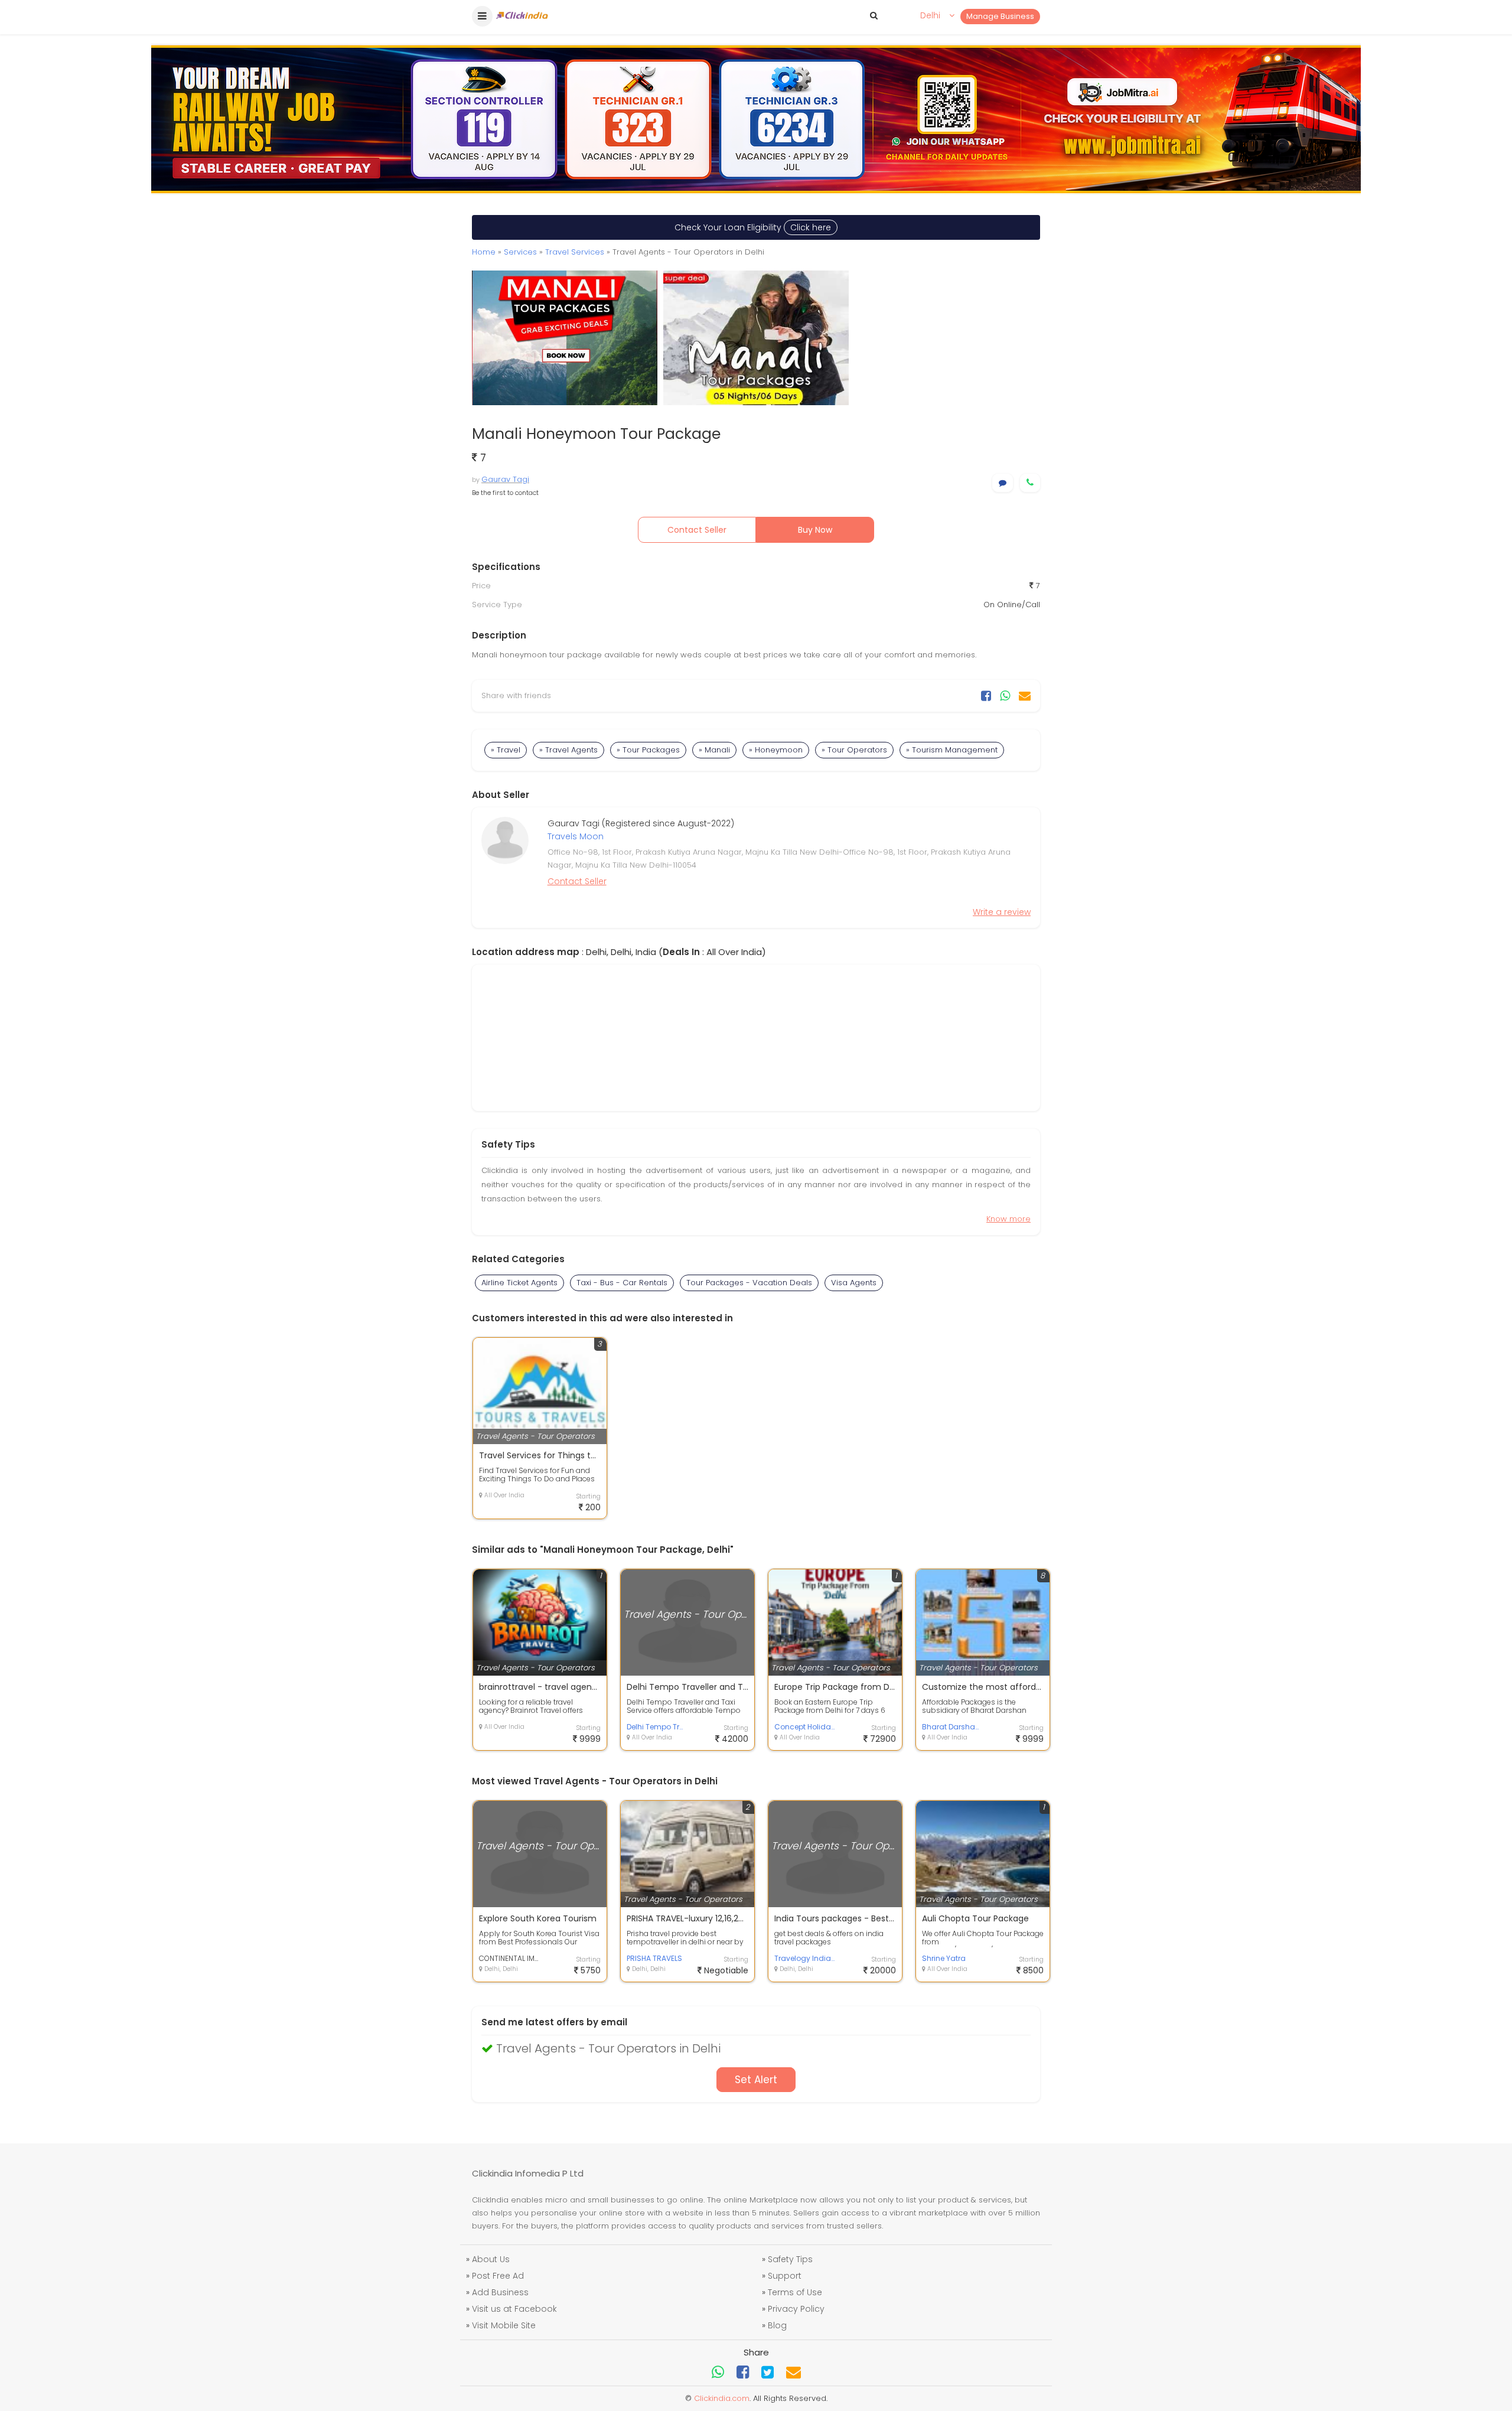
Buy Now (815, 530)
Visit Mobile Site (504, 2325)
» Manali (714, 750)
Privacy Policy (796, 2309)
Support (785, 2276)
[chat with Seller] (1003, 483)
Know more (1008, 1219)
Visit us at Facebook (514, 2309)
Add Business (500, 2292)
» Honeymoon (776, 750)
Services (520, 252)
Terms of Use (795, 2292)
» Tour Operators (854, 750)
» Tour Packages (648, 750)
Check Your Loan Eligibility (753, 227)
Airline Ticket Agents (519, 1283)
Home (484, 252)
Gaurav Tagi (505, 479)
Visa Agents (854, 1283)
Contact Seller (697, 530)
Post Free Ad (498, 2276)
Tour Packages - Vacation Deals (749, 1283)
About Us (491, 2259)
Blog (777, 2325)
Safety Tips (790, 2259)
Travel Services (575, 252)
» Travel (506, 750)
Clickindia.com (722, 2398)
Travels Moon (576, 836)
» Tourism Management (952, 750)
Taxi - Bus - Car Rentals (622, 1283)
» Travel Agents (568, 750)
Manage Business (1000, 16)
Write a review (1002, 912)
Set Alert (756, 2080)
